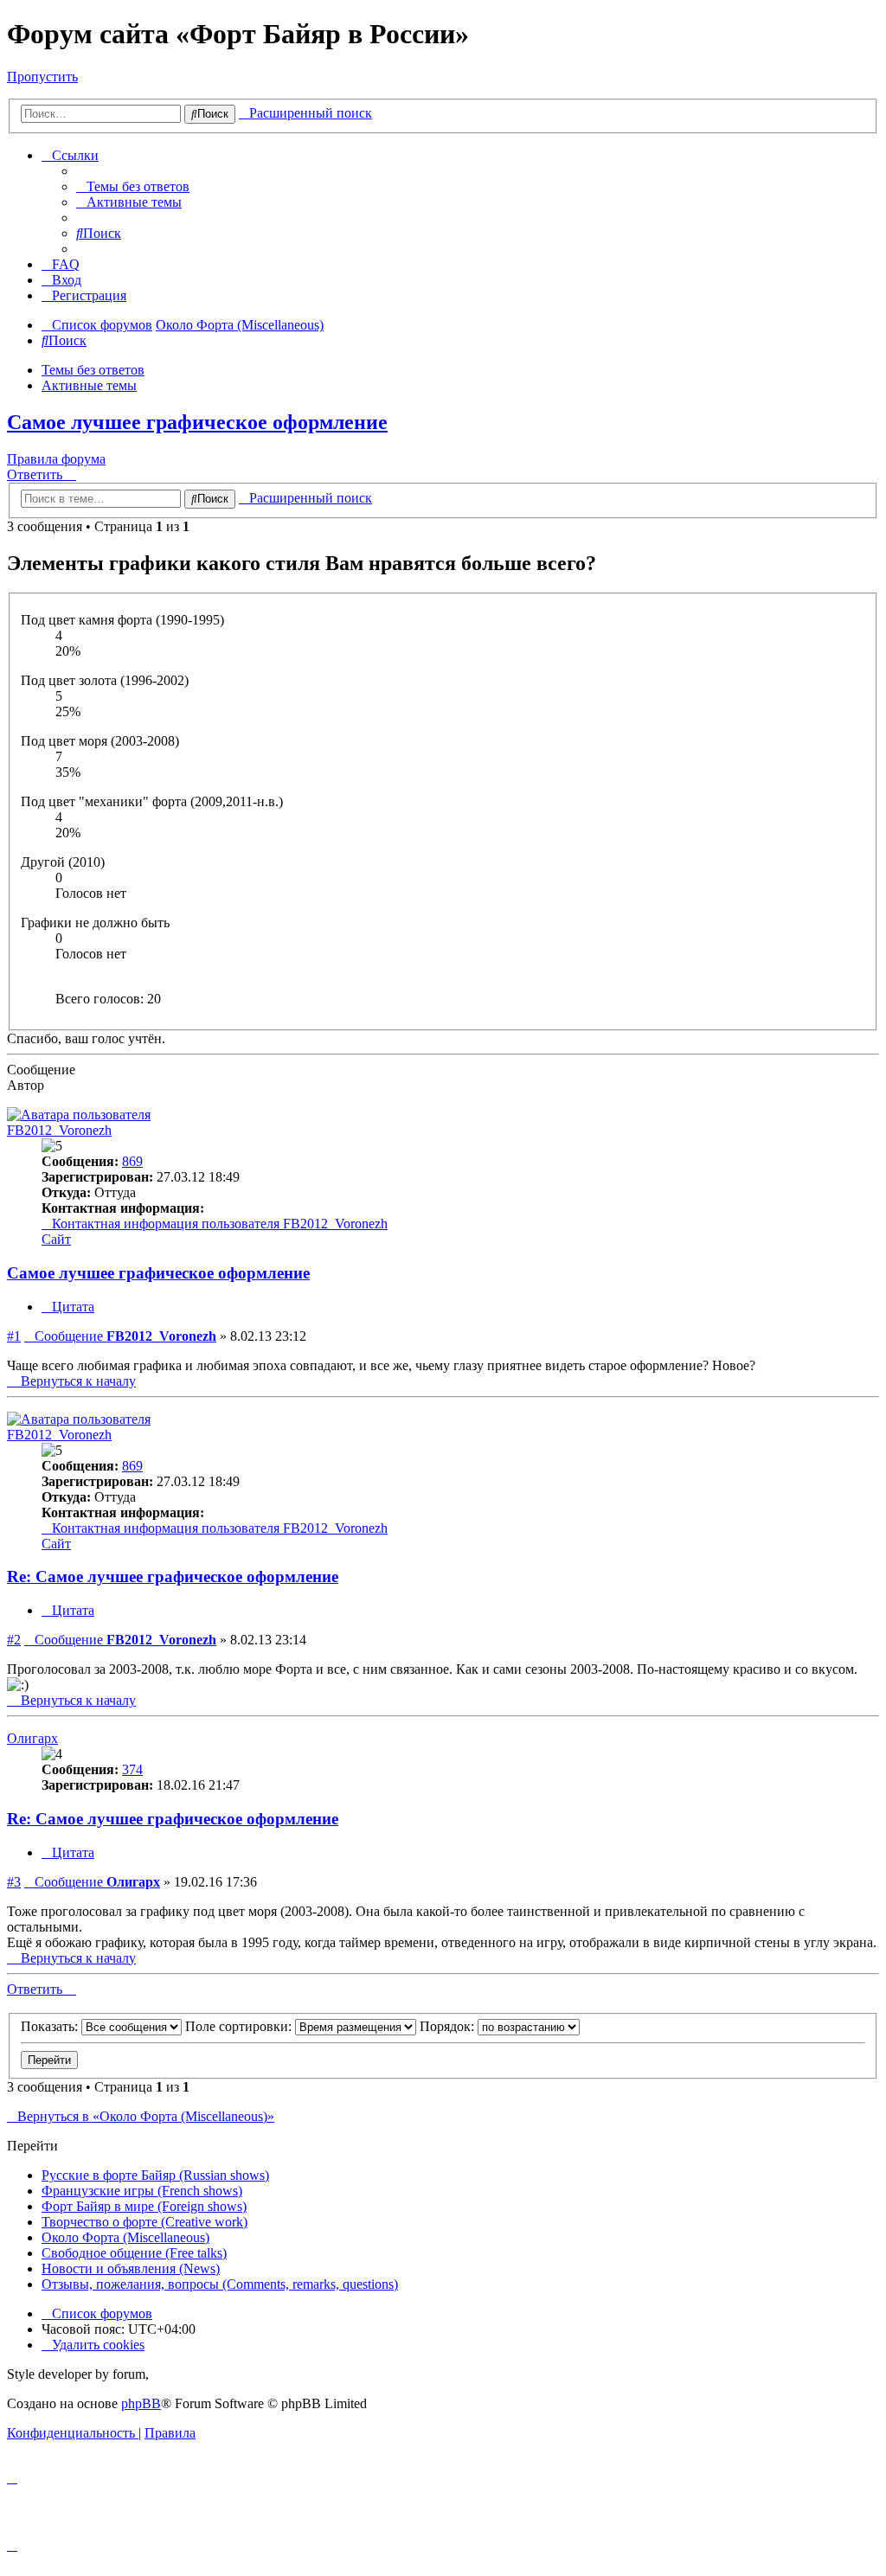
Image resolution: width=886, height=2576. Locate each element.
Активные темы (89, 385)
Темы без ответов (93, 370)
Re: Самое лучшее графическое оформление (173, 1576)
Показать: (51, 2026)
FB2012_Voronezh (59, 1130)
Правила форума (56, 459)
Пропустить (42, 77)
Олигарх (32, 1738)
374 (132, 1769)
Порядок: (449, 2026)
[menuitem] (133, 186)
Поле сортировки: (240, 2026)
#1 (14, 1336)
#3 (14, 1882)
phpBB (141, 2403)
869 (132, 1161)
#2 (14, 1640)
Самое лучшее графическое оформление (197, 422)
